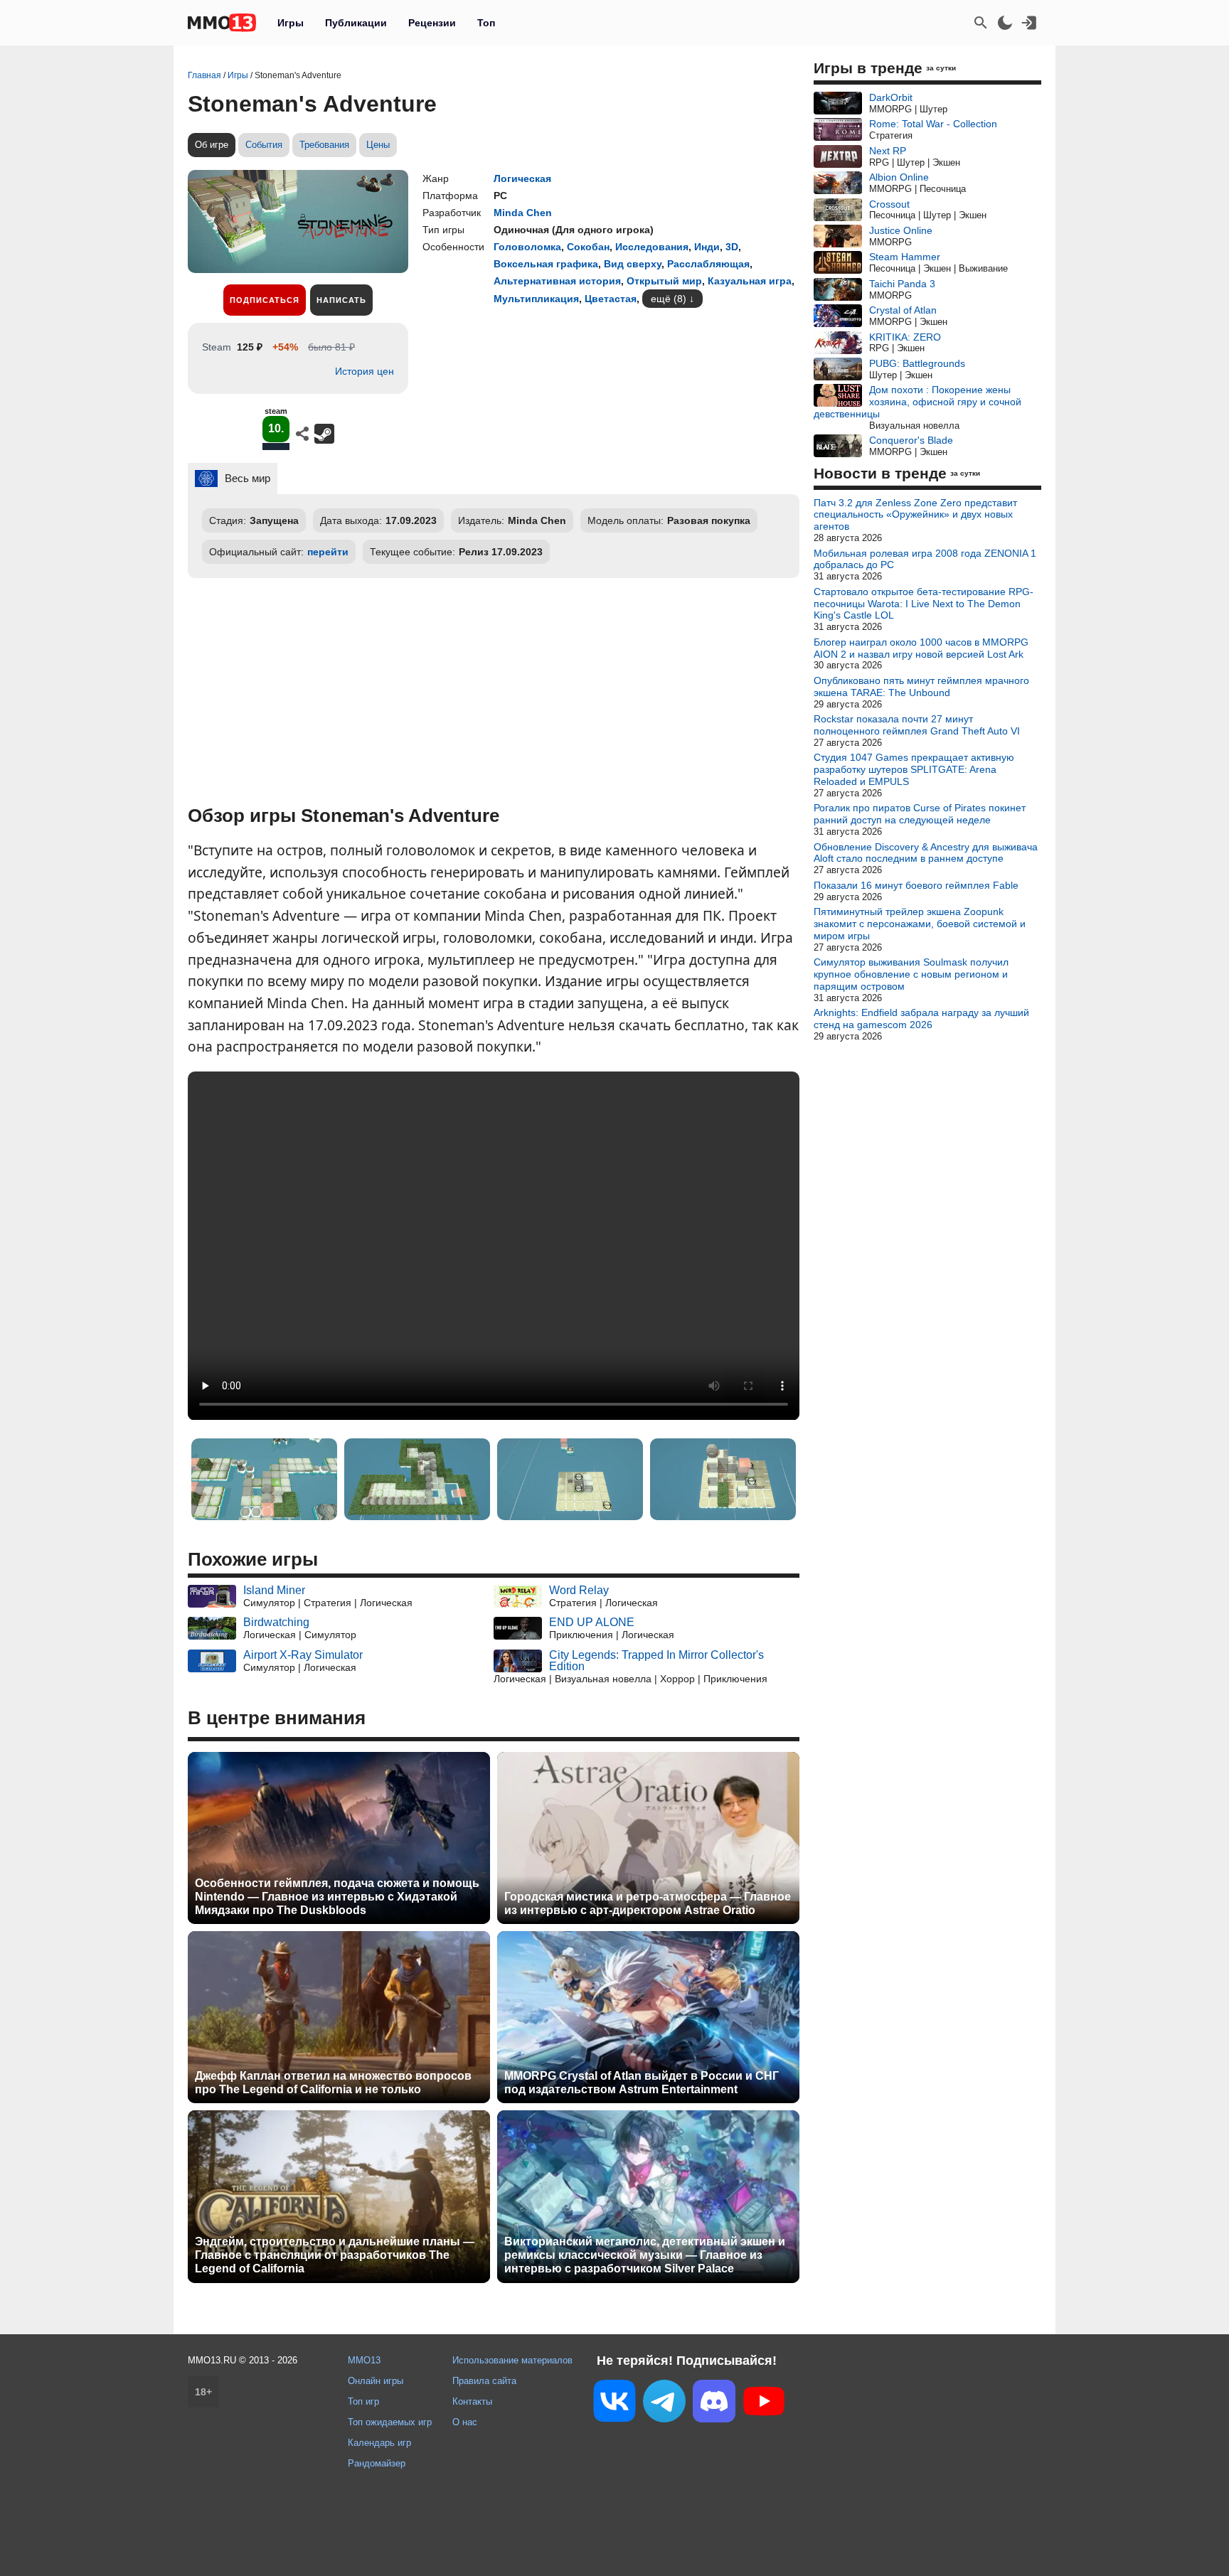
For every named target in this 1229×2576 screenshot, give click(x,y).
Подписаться (265, 300)
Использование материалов (512, 2360)
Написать (341, 300)
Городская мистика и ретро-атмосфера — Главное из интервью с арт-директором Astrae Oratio (648, 1903)
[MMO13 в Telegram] (664, 2404)
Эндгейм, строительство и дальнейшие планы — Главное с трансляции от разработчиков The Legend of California (335, 2255)
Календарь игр (379, 2443)
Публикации (356, 23)
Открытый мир (664, 281)
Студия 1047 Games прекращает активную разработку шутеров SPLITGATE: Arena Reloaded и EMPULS (914, 769)
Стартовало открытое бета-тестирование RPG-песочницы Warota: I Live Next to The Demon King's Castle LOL (924, 604)
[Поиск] (981, 23)
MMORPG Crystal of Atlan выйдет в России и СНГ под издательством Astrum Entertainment (642, 2083)
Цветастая (611, 299)
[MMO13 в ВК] (614, 2404)
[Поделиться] (302, 434)
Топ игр (363, 2401)
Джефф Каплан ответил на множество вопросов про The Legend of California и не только (333, 2083)
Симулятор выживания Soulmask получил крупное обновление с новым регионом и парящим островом (911, 974)
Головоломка (527, 247)
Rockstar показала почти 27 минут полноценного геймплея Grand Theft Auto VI (917, 725)
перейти (328, 552)
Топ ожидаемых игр (390, 2422)
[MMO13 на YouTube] (764, 2404)
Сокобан (588, 247)
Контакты (472, 2401)
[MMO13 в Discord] (714, 2404)
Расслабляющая (708, 264)
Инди (707, 247)
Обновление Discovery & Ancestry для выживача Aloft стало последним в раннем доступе (926, 853)
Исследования (652, 247)
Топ (486, 23)
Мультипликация (536, 299)
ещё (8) (669, 299)
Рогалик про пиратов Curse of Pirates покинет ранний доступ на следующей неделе (920, 814)
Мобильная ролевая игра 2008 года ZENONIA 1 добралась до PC (925, 559)
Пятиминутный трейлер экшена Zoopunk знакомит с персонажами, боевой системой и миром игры (920, 924)
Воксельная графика (546, 264)
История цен (365, 371)
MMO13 (364, 2360)
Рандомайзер (377, 2463)
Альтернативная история (557, 281)
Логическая (522, 178)
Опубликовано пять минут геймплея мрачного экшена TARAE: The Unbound (921, 686)
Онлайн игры (376, 2381)
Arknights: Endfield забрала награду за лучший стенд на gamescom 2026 (921, 1019)
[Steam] (324, 434)
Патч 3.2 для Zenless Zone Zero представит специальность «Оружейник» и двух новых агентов (915, 515)
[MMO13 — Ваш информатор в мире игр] (222, 23)
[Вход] (1029, 23)
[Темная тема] (1005, 23)
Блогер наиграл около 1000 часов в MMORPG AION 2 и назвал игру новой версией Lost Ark (921, 648)
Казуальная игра (750, 281)
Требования (324, 145)
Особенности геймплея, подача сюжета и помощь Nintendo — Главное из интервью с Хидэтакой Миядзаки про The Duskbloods (337, 1897)
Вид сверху (633, 264)
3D (732, 247)
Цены (378, 145)
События (264, 145)
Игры (291, 23)
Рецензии (432, 23)
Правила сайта (484, 2381)
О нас (465, 2422)
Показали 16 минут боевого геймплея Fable (916, 885)
